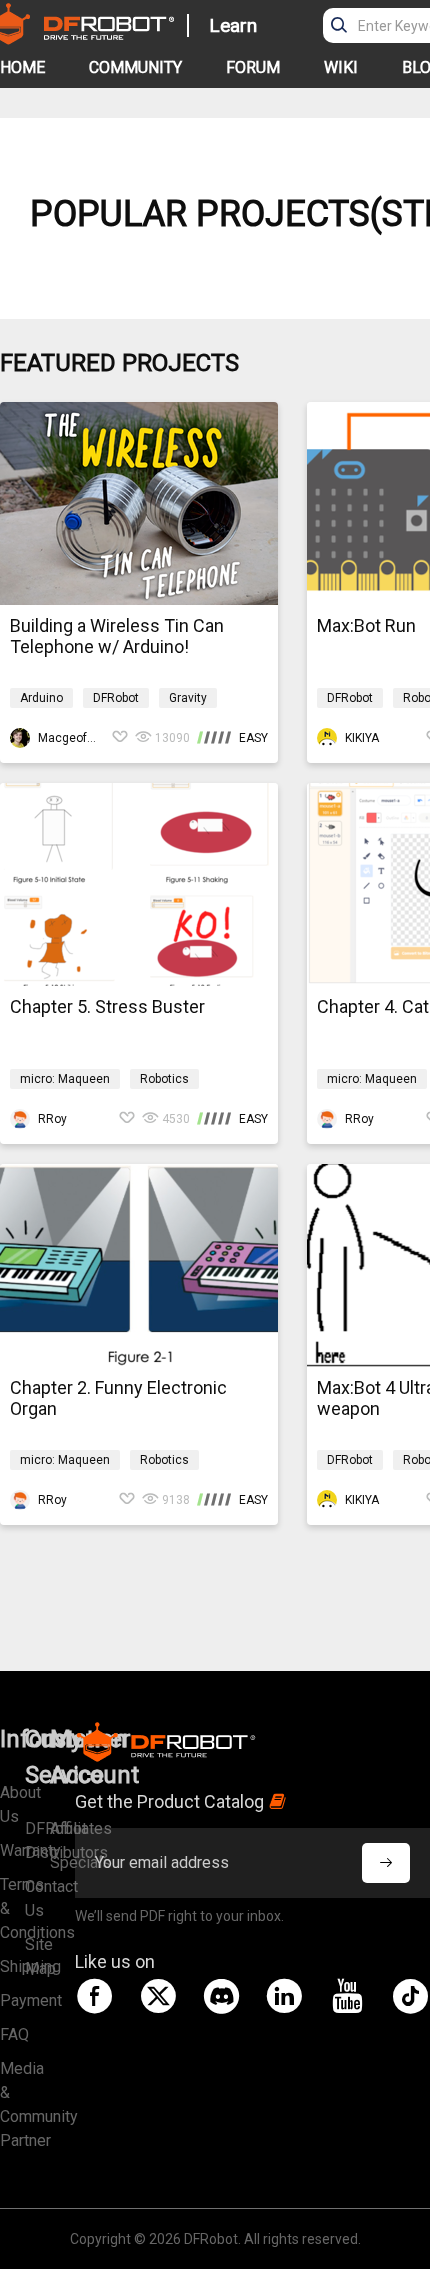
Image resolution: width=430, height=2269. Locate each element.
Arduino (41, 698)
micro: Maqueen (65, 1079)
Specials (62, 1862)
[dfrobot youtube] (347, 1996)
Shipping (12, 1966)
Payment (12, 2000)
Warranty (12, 1850)
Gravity (188, 698)
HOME (22, 67)
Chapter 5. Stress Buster (107, 1006)
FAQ (12, 2034)
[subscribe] (386, 1863)
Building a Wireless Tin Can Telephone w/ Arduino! (117, 636)
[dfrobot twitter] (158, 1996)
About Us (12, 1804)
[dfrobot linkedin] (284, 1996)
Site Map (37, 1956)
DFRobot (116, 698)
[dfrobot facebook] (95, 1996)
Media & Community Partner (12, 2104)
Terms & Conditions (12, 1908)
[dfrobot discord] (221, 1996)
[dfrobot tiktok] (410, 1996)
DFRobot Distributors (37, 1840)
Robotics (164, 1079)
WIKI (341, 67)
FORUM (253, 67)
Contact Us (37, 1898)
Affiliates (62, 1828)
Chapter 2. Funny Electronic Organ (118, 1398)
